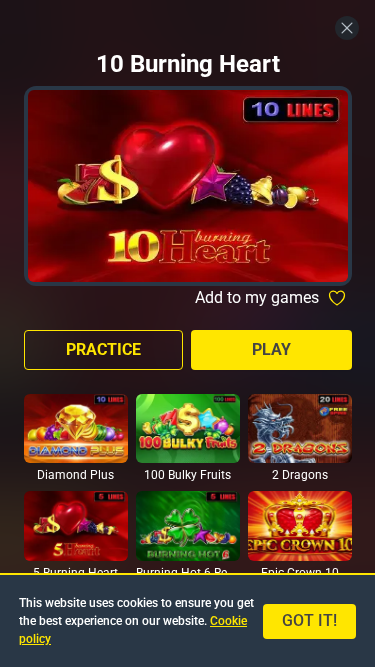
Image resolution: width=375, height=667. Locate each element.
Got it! (309, 620)
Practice (103, 349)
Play (271, 349)
